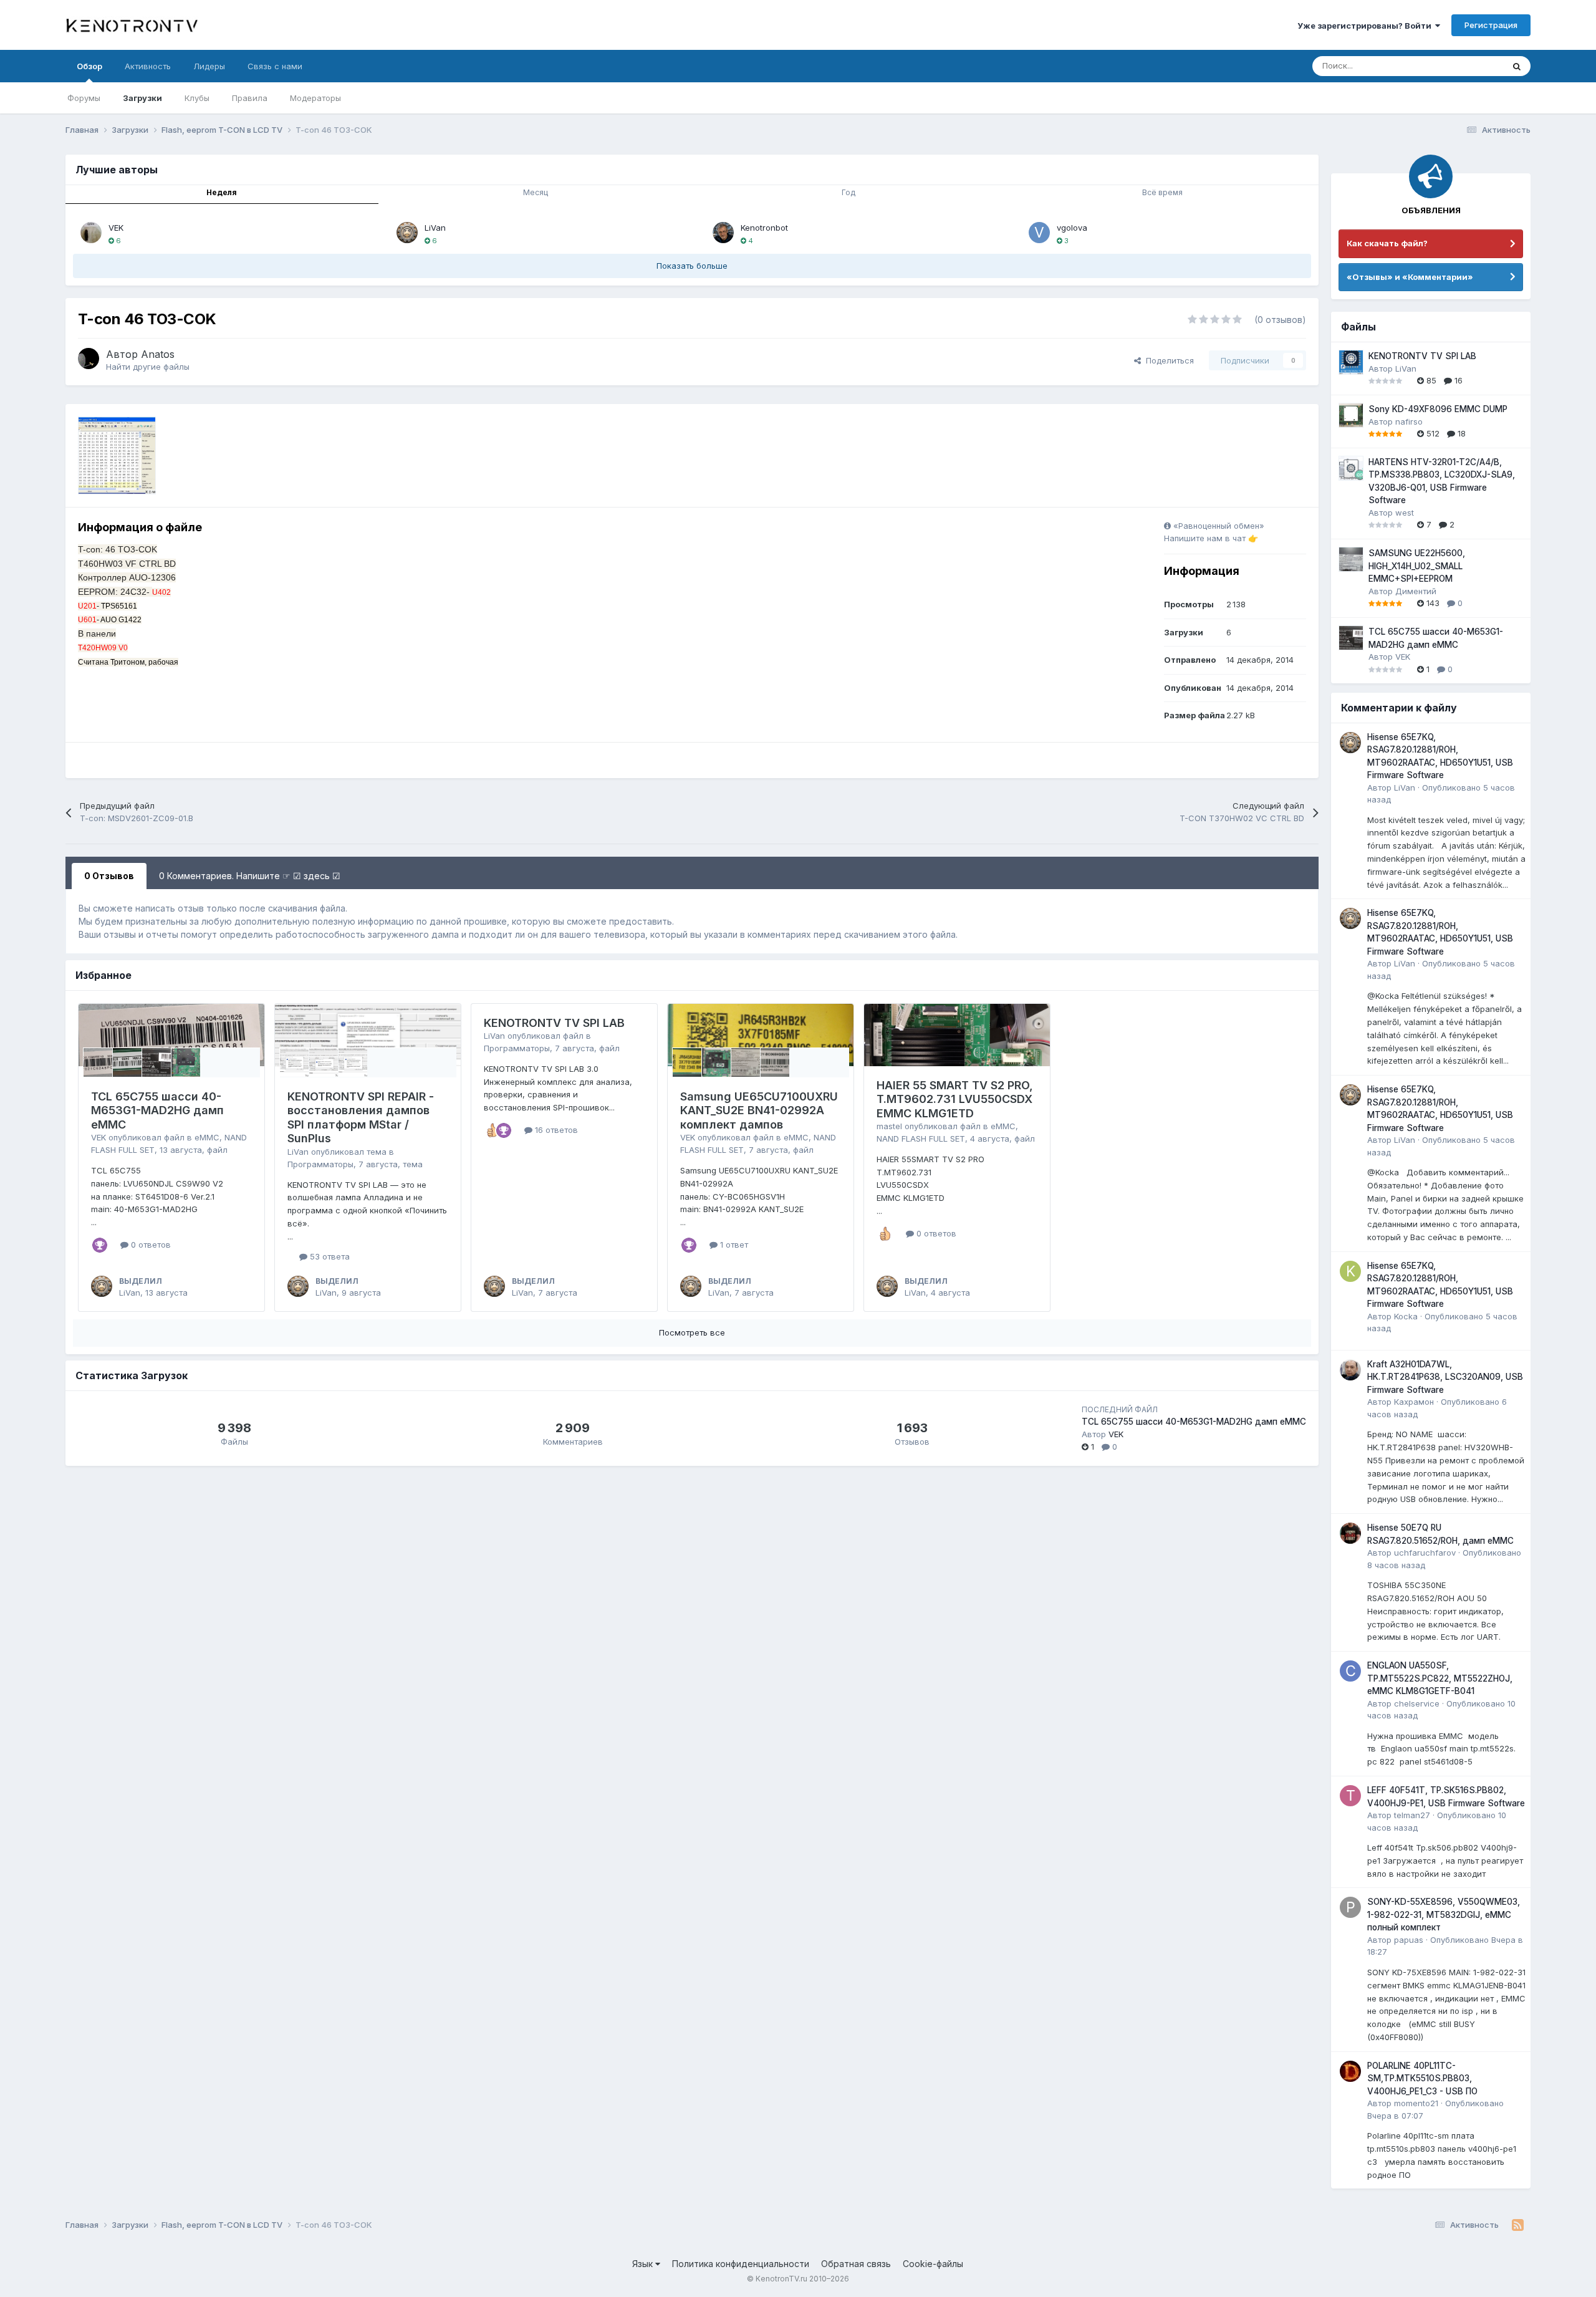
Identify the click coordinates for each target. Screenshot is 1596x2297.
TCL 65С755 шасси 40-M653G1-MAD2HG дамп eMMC (157, 1110)
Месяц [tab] (536, 192)
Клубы (197, 98)
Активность (148, 66)
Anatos (158, 354)
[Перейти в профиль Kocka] (1350, 1271)
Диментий (1416, 591)
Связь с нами (275, 66)
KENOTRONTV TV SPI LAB (554, 1023)
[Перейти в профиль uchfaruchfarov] (1350, 1533)
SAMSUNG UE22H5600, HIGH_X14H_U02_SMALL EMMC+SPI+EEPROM (1417, 566)
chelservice (1417, 1703)
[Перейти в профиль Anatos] (89, 359)
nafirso (1409, 421)
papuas (1409, 1940)
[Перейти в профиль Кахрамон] (1350, 1370)
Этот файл (1468, 66)
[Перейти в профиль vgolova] (1039, 233)
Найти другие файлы (148, 367)
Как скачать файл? (1387, 243)
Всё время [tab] (1162, 192)
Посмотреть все (692, 1332)
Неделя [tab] (222, 192)
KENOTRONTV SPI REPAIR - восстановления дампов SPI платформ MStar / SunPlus (361, 1118)
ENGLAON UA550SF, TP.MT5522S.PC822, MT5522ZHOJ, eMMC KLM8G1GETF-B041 (1440, 1678)
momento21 (1416, 2103)
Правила (250, 98)
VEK (116, 228)
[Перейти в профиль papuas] (1350, 1907)
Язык (644, 2264)
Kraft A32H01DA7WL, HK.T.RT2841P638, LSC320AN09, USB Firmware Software (1445, 1377)
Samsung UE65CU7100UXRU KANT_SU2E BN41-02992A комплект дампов (759, 1110)
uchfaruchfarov (1425, 1553)
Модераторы (315, 98)
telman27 (1412, 1815)
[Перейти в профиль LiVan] (407, 233)
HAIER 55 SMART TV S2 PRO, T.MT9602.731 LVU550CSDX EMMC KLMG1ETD (955, 1099)
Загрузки (142, 98)
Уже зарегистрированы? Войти (1366, 26)
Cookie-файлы (933, 2264)
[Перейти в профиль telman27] (1350, 1796)
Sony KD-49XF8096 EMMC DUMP (1438, 409)
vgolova (1072, 228)
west (1405, 513)
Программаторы (320, 1164)
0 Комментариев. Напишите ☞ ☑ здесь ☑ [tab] (250, 876)
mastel (889, 1126)
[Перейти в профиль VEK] (91, 233)
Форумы (84, 98)
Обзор (89, 66)
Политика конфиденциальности (741, 2264)
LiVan (435, 228)
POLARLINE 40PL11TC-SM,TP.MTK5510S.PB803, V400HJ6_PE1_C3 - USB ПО (1422, 2078)
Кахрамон (1414, 1402)
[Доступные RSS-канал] (1518, 2225)
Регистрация (1491, 25)
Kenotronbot (764, 228)
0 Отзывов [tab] (109, 876)
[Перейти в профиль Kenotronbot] (723, 233)
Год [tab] (848, 192)
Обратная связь (856, 2264)
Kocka (1406, 1316)
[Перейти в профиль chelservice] (1350, 1671)
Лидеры (209, 66)
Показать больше (692, 266)
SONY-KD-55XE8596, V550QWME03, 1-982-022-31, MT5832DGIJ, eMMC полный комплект (1444, 1914)
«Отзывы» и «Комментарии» (1410, 277)
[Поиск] (1517, 66)
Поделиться (1167, 360)
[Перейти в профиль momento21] (1350, 2071)
